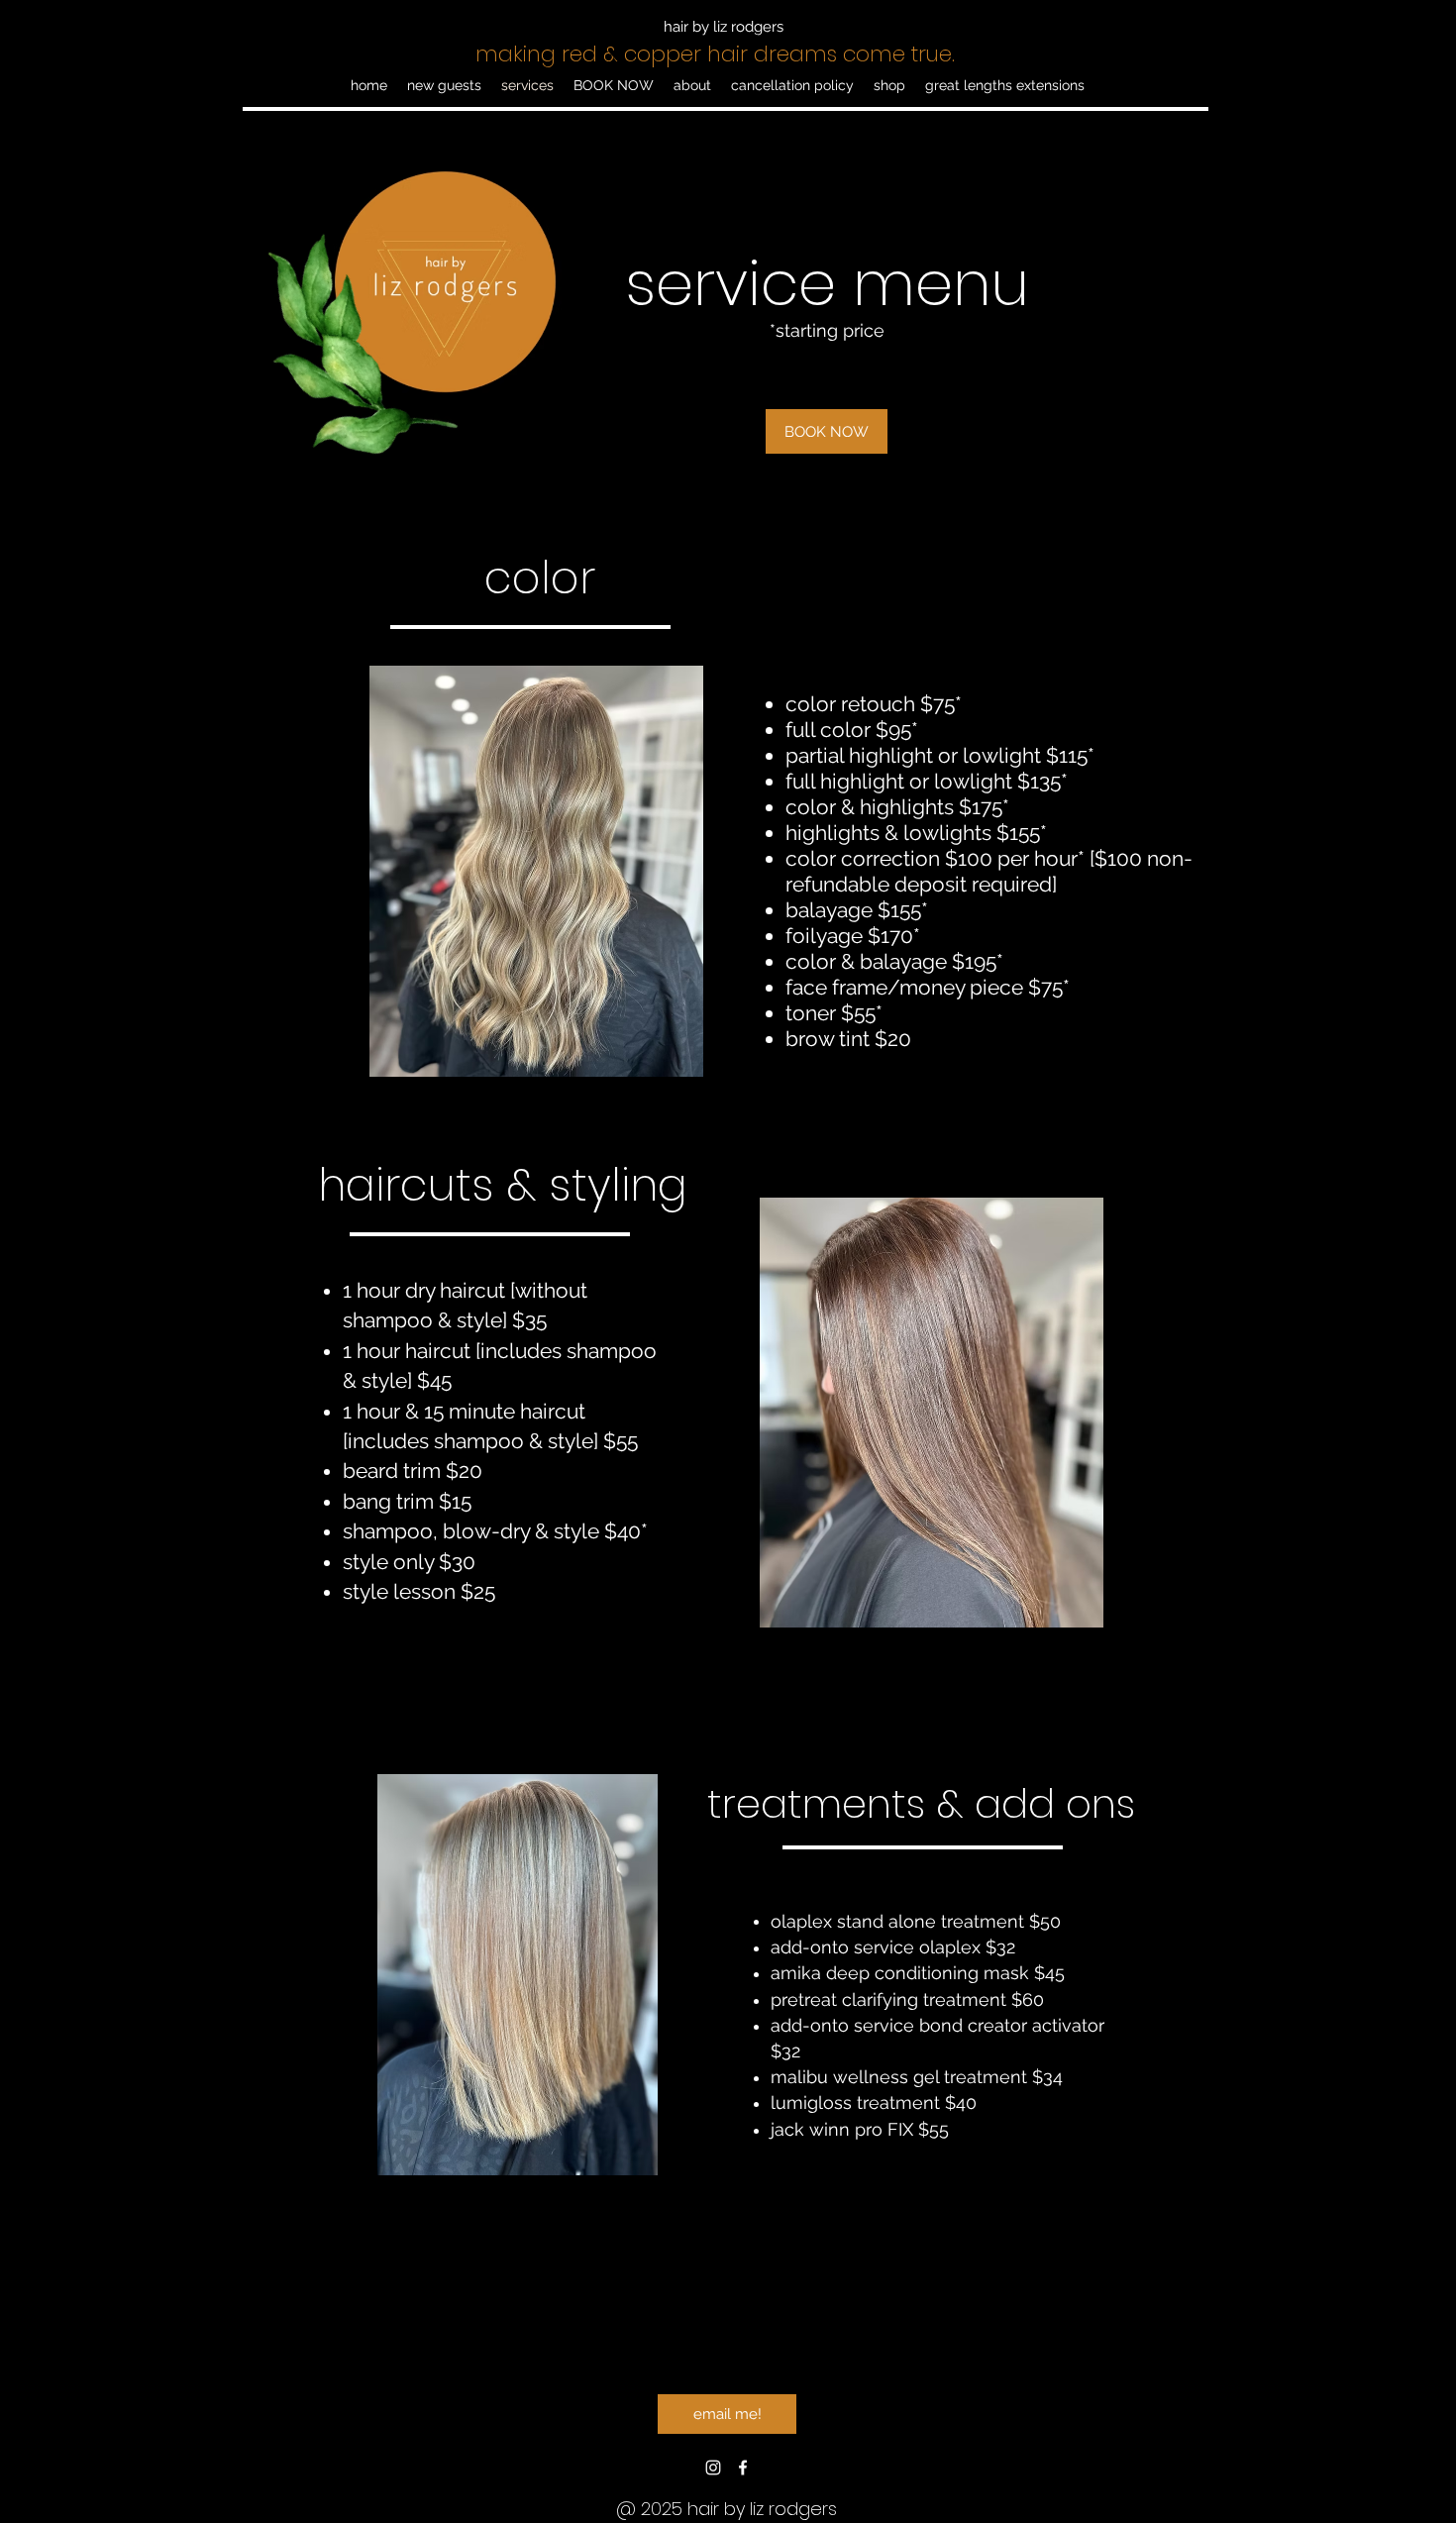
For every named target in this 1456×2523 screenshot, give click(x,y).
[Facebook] (743, 2468)
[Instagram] (713, 2468)
